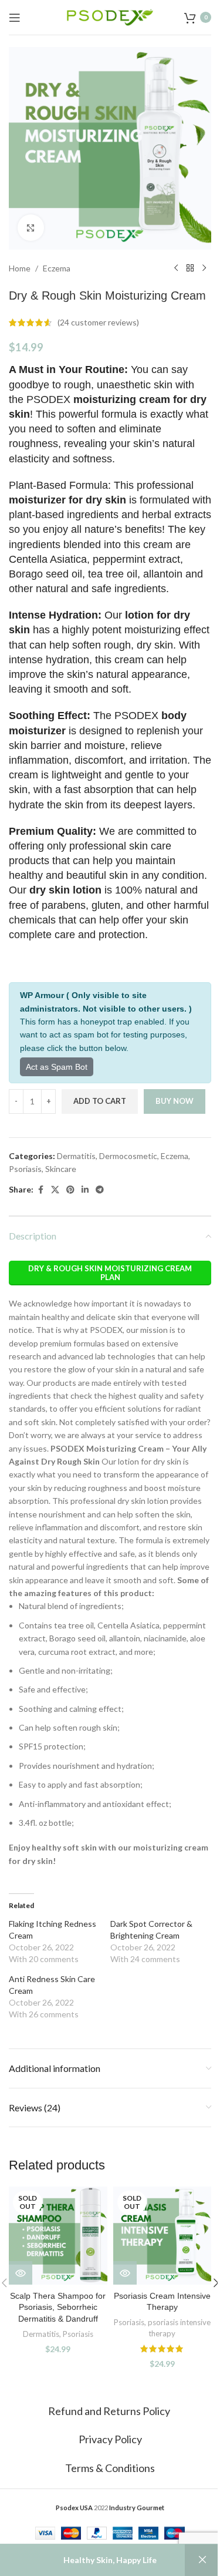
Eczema (57, 268)
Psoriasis (25, 1169)
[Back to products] (190, 268)
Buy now (175, 1101)
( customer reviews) (98, 322)
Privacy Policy (110, 2439)
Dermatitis (76, 1156)
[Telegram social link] (100, 1190)
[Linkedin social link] (85, 1190)
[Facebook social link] (40, 1190)
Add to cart (100, 1101)
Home (20, 268)
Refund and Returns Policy (110, 2411)
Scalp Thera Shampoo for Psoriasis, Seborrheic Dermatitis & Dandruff (58, 2307)
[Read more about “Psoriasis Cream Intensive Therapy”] (125, 2273)
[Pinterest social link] (70, 1190)
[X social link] (55, 1190)
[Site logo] (110, 16)
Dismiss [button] (202, 2560)
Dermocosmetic (128, 1156)
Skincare (61, 1169)
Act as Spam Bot (57, 1067)
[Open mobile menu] (15, 18)
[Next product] (204, 268)
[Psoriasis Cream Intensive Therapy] (163, 2236)
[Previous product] (176, 268)
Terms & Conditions (110, 2468)
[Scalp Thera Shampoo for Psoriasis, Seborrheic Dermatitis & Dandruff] (58, 2236)
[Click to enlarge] (31, 228)
